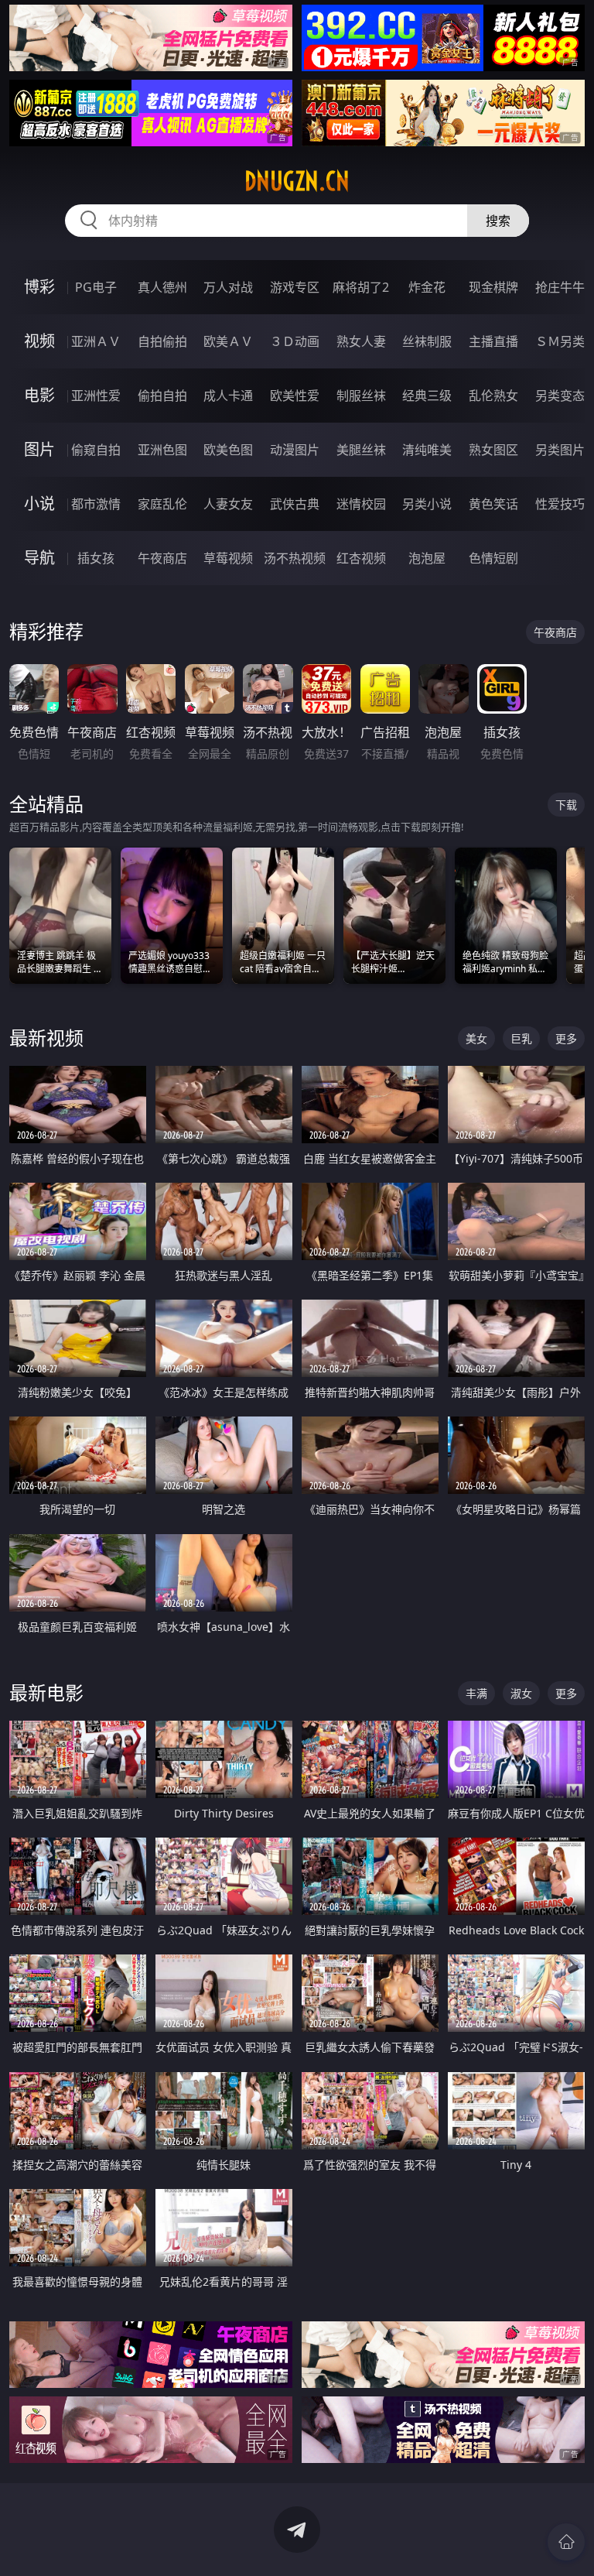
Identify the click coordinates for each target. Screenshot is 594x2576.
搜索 (498, 221)
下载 (566, 805)
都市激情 (96, 504)
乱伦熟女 (493, 396)
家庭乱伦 (162, 504)
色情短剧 (493, 558)
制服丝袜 (361, 396)
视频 (39, 341)
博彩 (39, 287)
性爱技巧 (560, 504)
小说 (39, 504)
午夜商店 (162, 558)
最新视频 (46, 1038)
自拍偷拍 (162, 341)
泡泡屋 (427, 558)
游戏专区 (295, 287)
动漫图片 (295, 450)
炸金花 (427, 287)
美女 (476, 1038)
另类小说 (427, 504)
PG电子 (96, 287)
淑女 (521, 1693)
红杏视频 (361, 558)
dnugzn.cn (297, 181)
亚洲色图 (162, 450)
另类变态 (560, 396)
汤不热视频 (295, 558)
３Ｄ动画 (295, 341)
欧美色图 (228, 450)
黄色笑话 (493, 504)
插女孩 (96, 558)
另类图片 (560, 450)
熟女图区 (493, 450)
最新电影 (46, 1692)
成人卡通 (228, 396)
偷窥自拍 (96, 450)
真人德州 (162, 287)
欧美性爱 (295, 396)
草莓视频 (228, 558)
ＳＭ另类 (560, 341)
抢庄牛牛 (560, 287)
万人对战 (228, 287)
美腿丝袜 (361, 450)
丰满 (476, 1693)
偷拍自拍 (162, 396)
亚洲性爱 (96, 396)
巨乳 (521, 1038)
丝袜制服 (427, 341)
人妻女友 (228, 504)
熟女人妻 (361, 341)
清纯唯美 (427, 450)
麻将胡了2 (361, 287)
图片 (39, 449)
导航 (39, 558)
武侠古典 (295, 504)
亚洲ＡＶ (96, 341)
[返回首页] (566, 2542)
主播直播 (493, 341)
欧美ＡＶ (228, 341)
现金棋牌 (493, 287)
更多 (566, 1038)
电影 (39, 395)
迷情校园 (361, 504)
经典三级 (427, 396)
